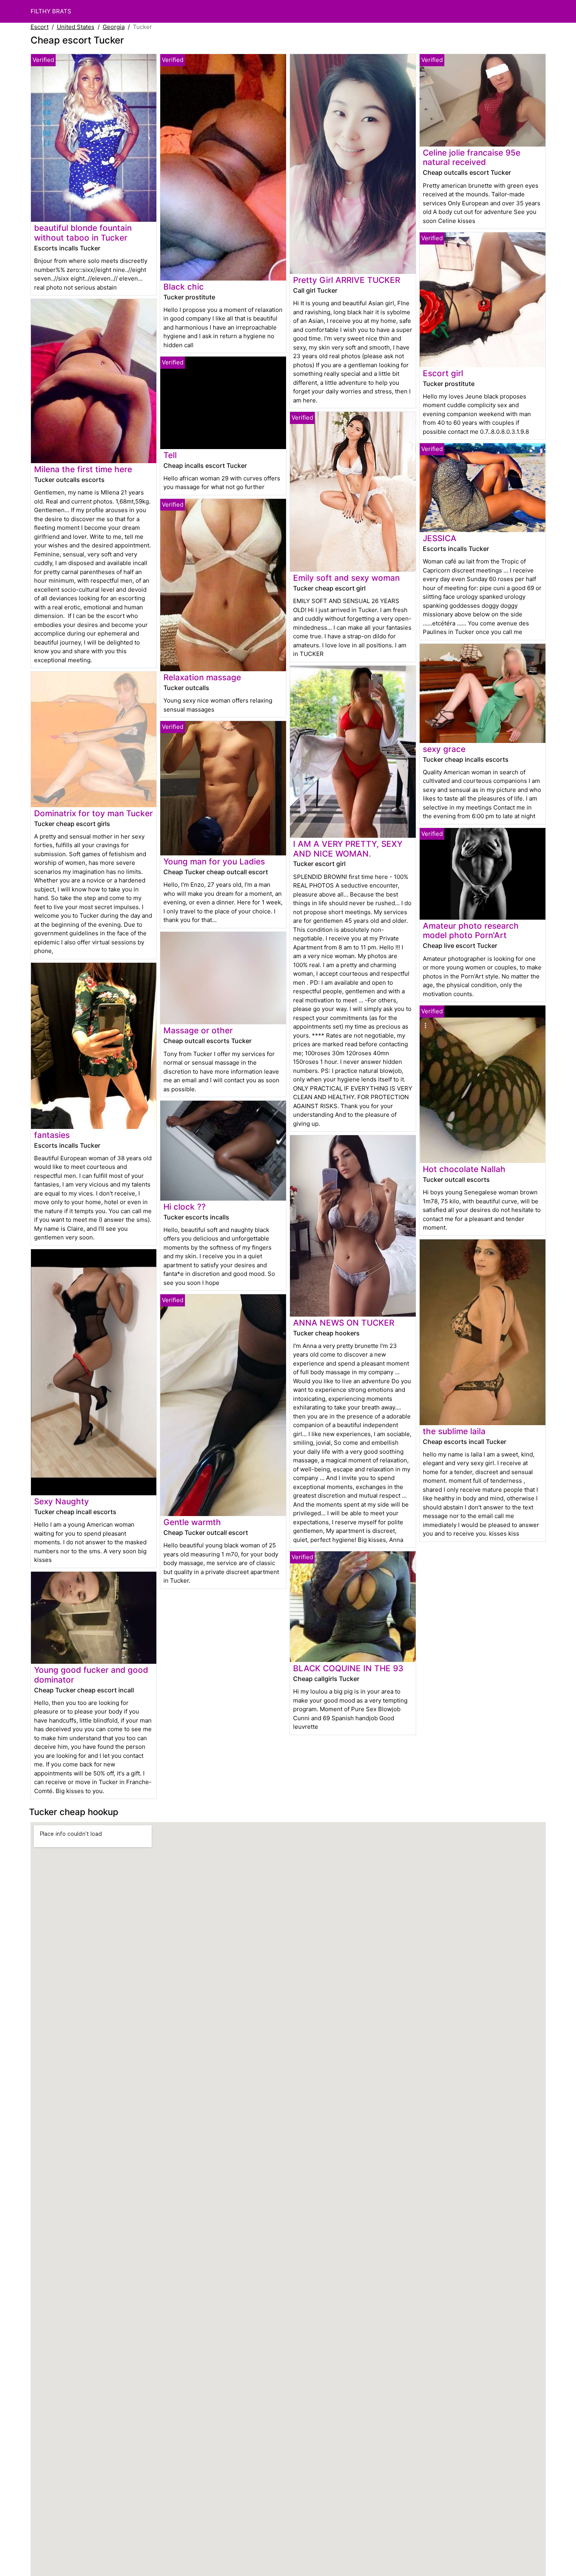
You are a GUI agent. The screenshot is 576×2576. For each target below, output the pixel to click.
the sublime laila (454, 1431)
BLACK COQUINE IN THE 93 (348, 1668)
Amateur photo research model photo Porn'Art (471, 931)
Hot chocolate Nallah (464, 1169)
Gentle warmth (192, 1522)
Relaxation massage (202, 677)
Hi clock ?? (185, 1207)
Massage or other (198, 1030)
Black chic (184, 287)
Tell (170, 455)
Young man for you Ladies (214, 861)
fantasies (52, 1135)
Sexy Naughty (62, 1501)
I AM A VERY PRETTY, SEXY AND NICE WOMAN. (348, 849)
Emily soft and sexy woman (346, 578)
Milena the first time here (83, 469)
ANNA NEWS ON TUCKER (344, 1323)
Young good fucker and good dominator (91, 1675)
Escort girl (443, 373)
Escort (40, 27)
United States (76, 27)
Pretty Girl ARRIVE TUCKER (347, 280)
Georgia (114, 27)
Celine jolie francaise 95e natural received (472, 158)
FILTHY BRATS (51, 11)
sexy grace (444, 749)
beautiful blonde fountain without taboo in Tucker (83, 233)
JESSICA (440, 538)
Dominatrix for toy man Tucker (93, 813)
